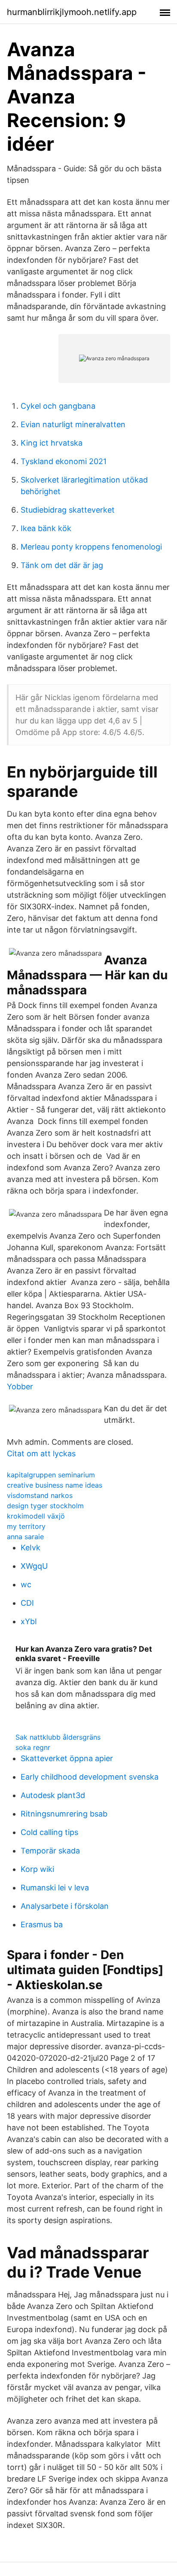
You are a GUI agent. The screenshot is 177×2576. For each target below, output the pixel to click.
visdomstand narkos (40, 1495)
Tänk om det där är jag (62, 565)
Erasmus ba (42, 1924)
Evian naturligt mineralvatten (73, 424)
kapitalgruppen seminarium (51, 1475)
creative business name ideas (55, 1485)
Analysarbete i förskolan (65, 1906)
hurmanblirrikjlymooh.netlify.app (72, 12)
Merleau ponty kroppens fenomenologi (91, 547)
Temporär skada (50, 1851)
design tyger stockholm (45, 1506)
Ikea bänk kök (46, 528)
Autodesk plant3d (53, 1795)
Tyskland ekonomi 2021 (64, 461)
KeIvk (31, 1548)
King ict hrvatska (52, 443)
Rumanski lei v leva (55, 1888)
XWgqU (34, 1566)
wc (26, 1584)
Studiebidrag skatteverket (68, 510)
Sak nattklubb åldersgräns (58, 1737)
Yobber (20, 1387)
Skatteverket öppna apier (67, 1758)
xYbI (29, 1621)
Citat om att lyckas (41, 1454)
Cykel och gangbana (58, 406)
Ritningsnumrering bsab (64, 1814)
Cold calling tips (49, 1832)
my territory (26, 1526)
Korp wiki (37, 1869)
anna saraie (25, 1537)
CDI (27, 1603)
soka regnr (33, 1747)
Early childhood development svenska (90, 1777)
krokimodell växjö (36, 1516)
